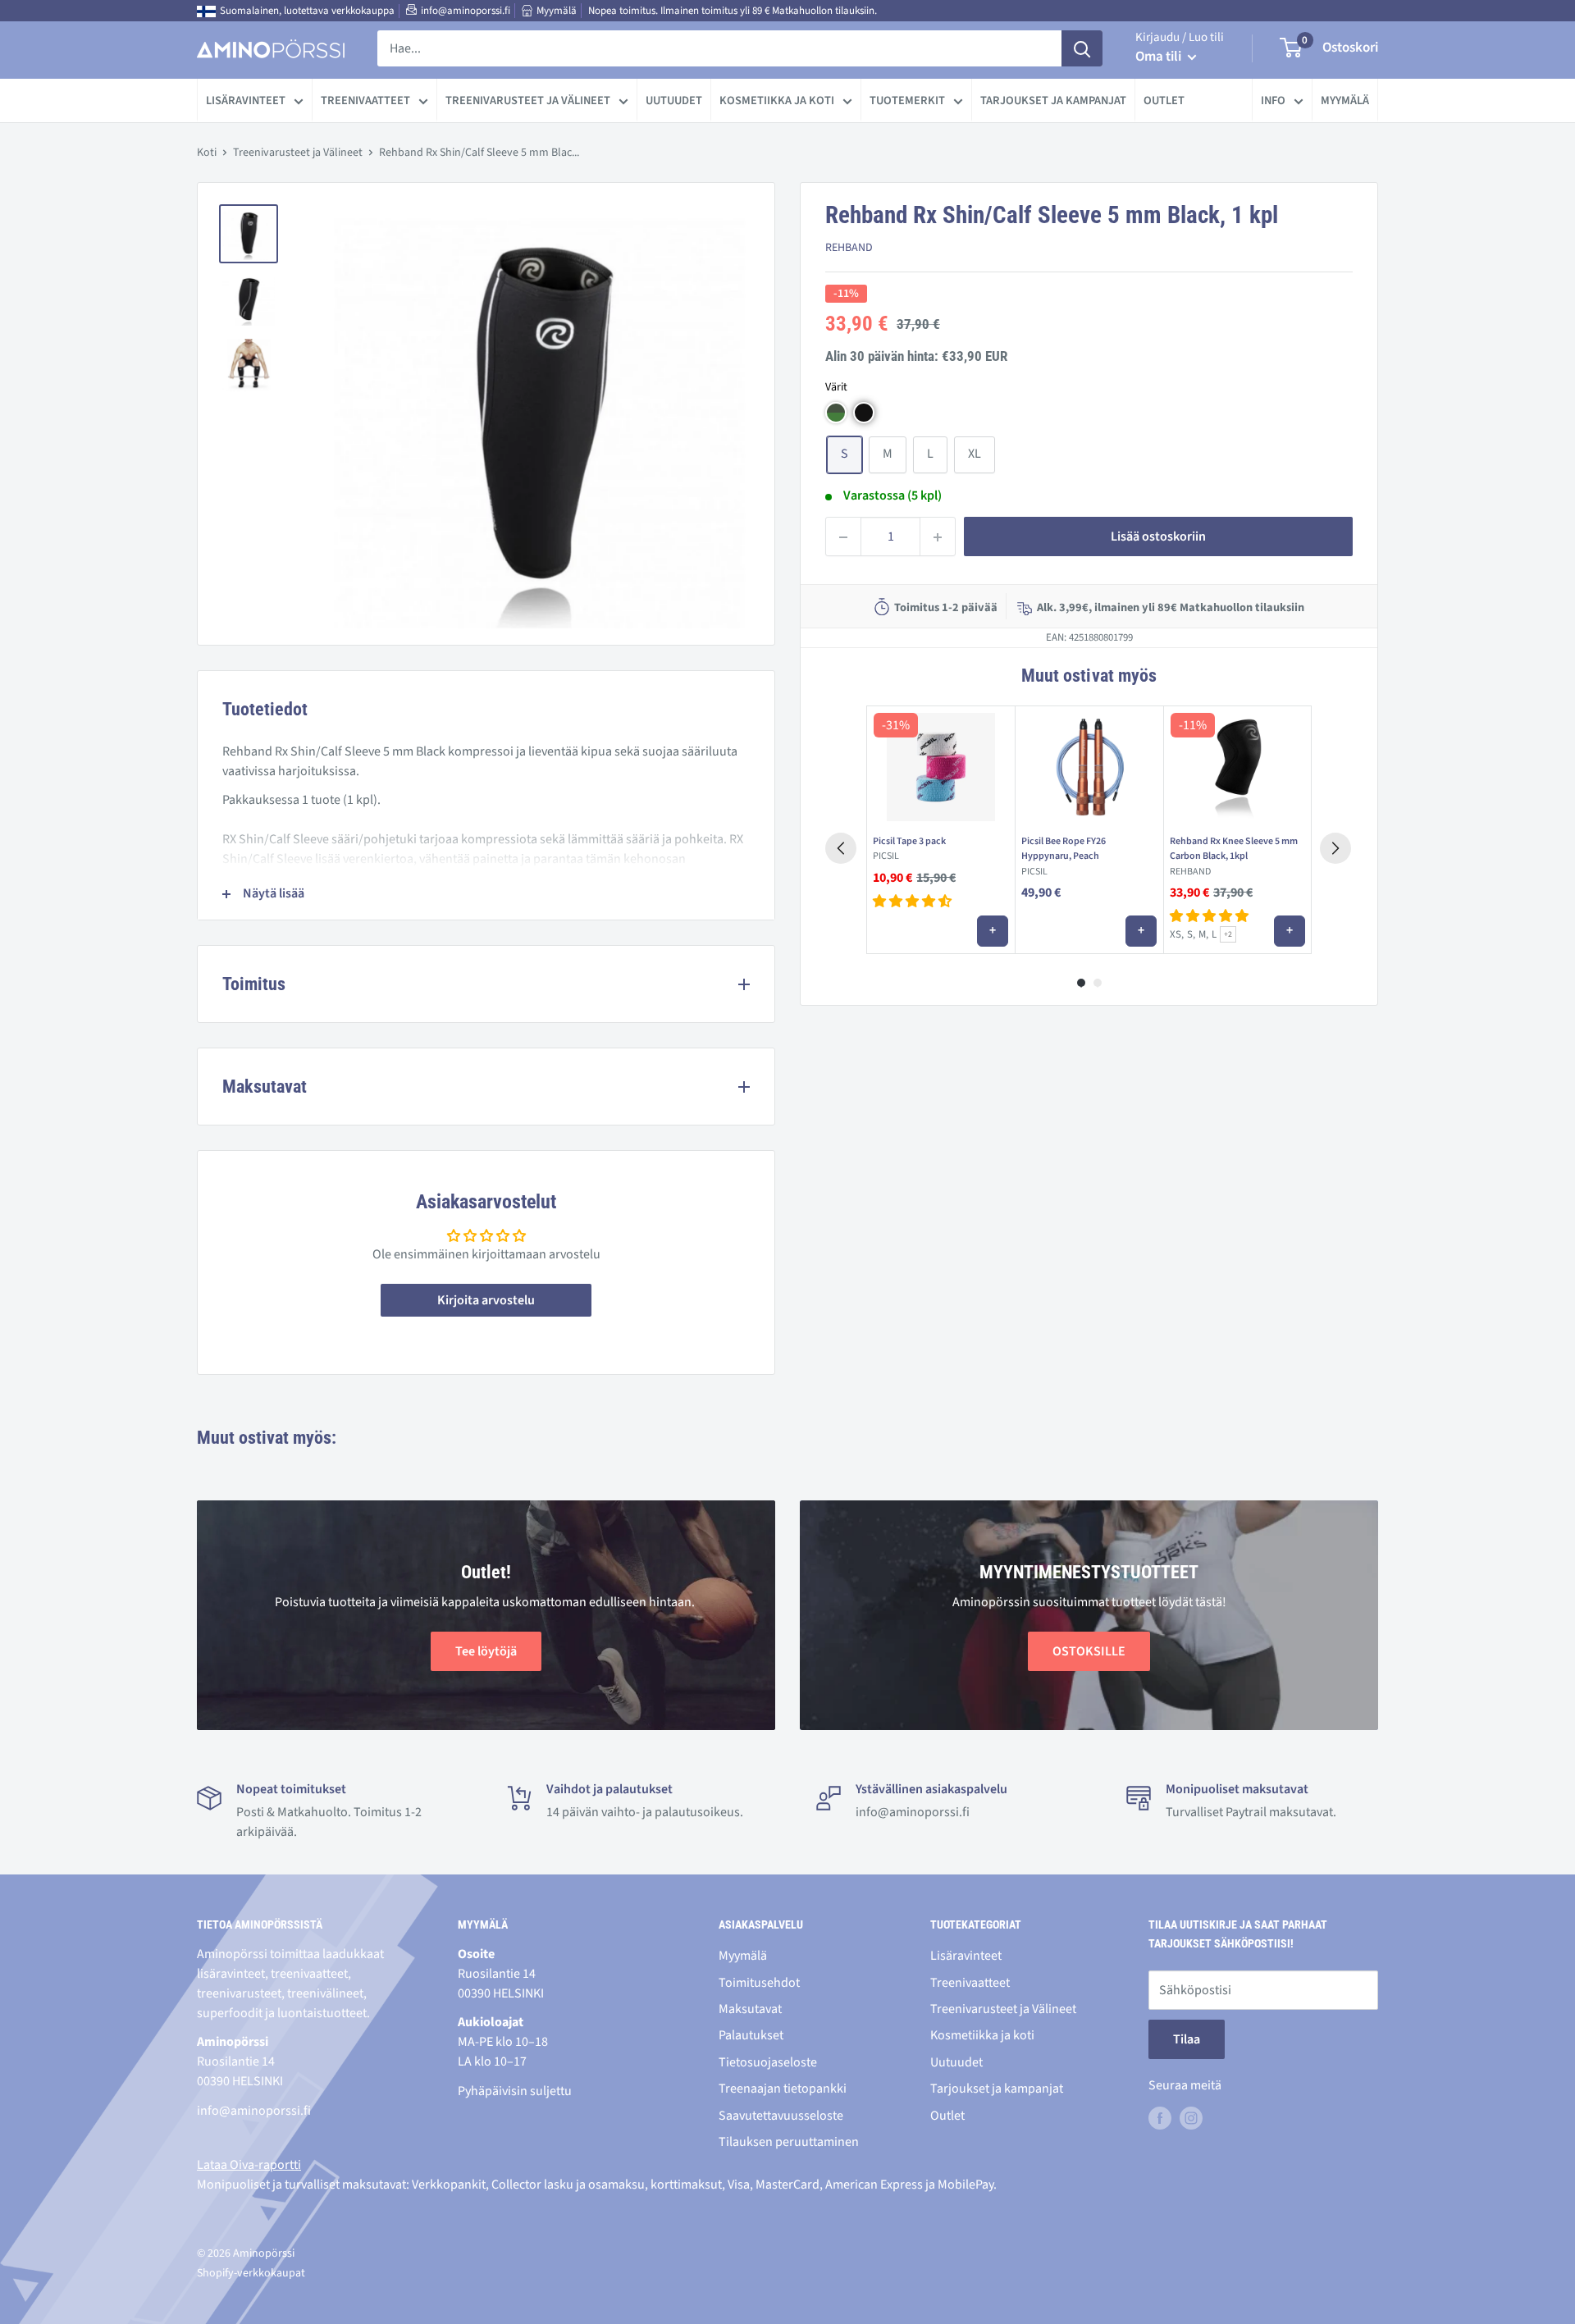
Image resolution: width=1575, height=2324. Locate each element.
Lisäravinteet (246, 100)
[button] (836, 413)
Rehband (849, 249)
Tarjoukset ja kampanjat (1053, 100)
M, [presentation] (1203, 934)
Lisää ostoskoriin (1158, 537)
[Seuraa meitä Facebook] (1160, 2118)
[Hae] (1082, 48)
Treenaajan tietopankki (783, 2089)
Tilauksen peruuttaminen (789, 2142)
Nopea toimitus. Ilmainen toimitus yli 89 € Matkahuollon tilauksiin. (733, 11)
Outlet (1164, 100)
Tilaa (1187, 2039)
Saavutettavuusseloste (781, 2116)
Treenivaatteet (365, 100)
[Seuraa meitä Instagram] (1191, 2118)
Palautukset (751, 2035)
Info (1273, 100)
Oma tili (1160, 57)
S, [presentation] (1191, 934)
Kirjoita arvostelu (486, 1300)
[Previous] (841, 848)
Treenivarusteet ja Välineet (528, 100)
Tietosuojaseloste (768, 2062)
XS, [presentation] (1177, 934)
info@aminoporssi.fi (466, 11)
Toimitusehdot (759, 1983)
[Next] (1335, 848)
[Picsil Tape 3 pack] (940, 767)
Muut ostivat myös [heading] (1089, 676)
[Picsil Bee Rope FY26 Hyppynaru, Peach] (1089, 767)
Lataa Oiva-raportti (249, 2165)
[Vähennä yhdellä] (843, 537)
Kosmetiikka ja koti (777, 100)
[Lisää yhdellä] (938, 537)
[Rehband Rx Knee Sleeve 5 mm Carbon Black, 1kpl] (1237, 767)
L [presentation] (1214, 934)
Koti (207, 153)
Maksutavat (750, 2009)
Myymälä (557, 11)
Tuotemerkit (907, 100)
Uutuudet (674, 100)
